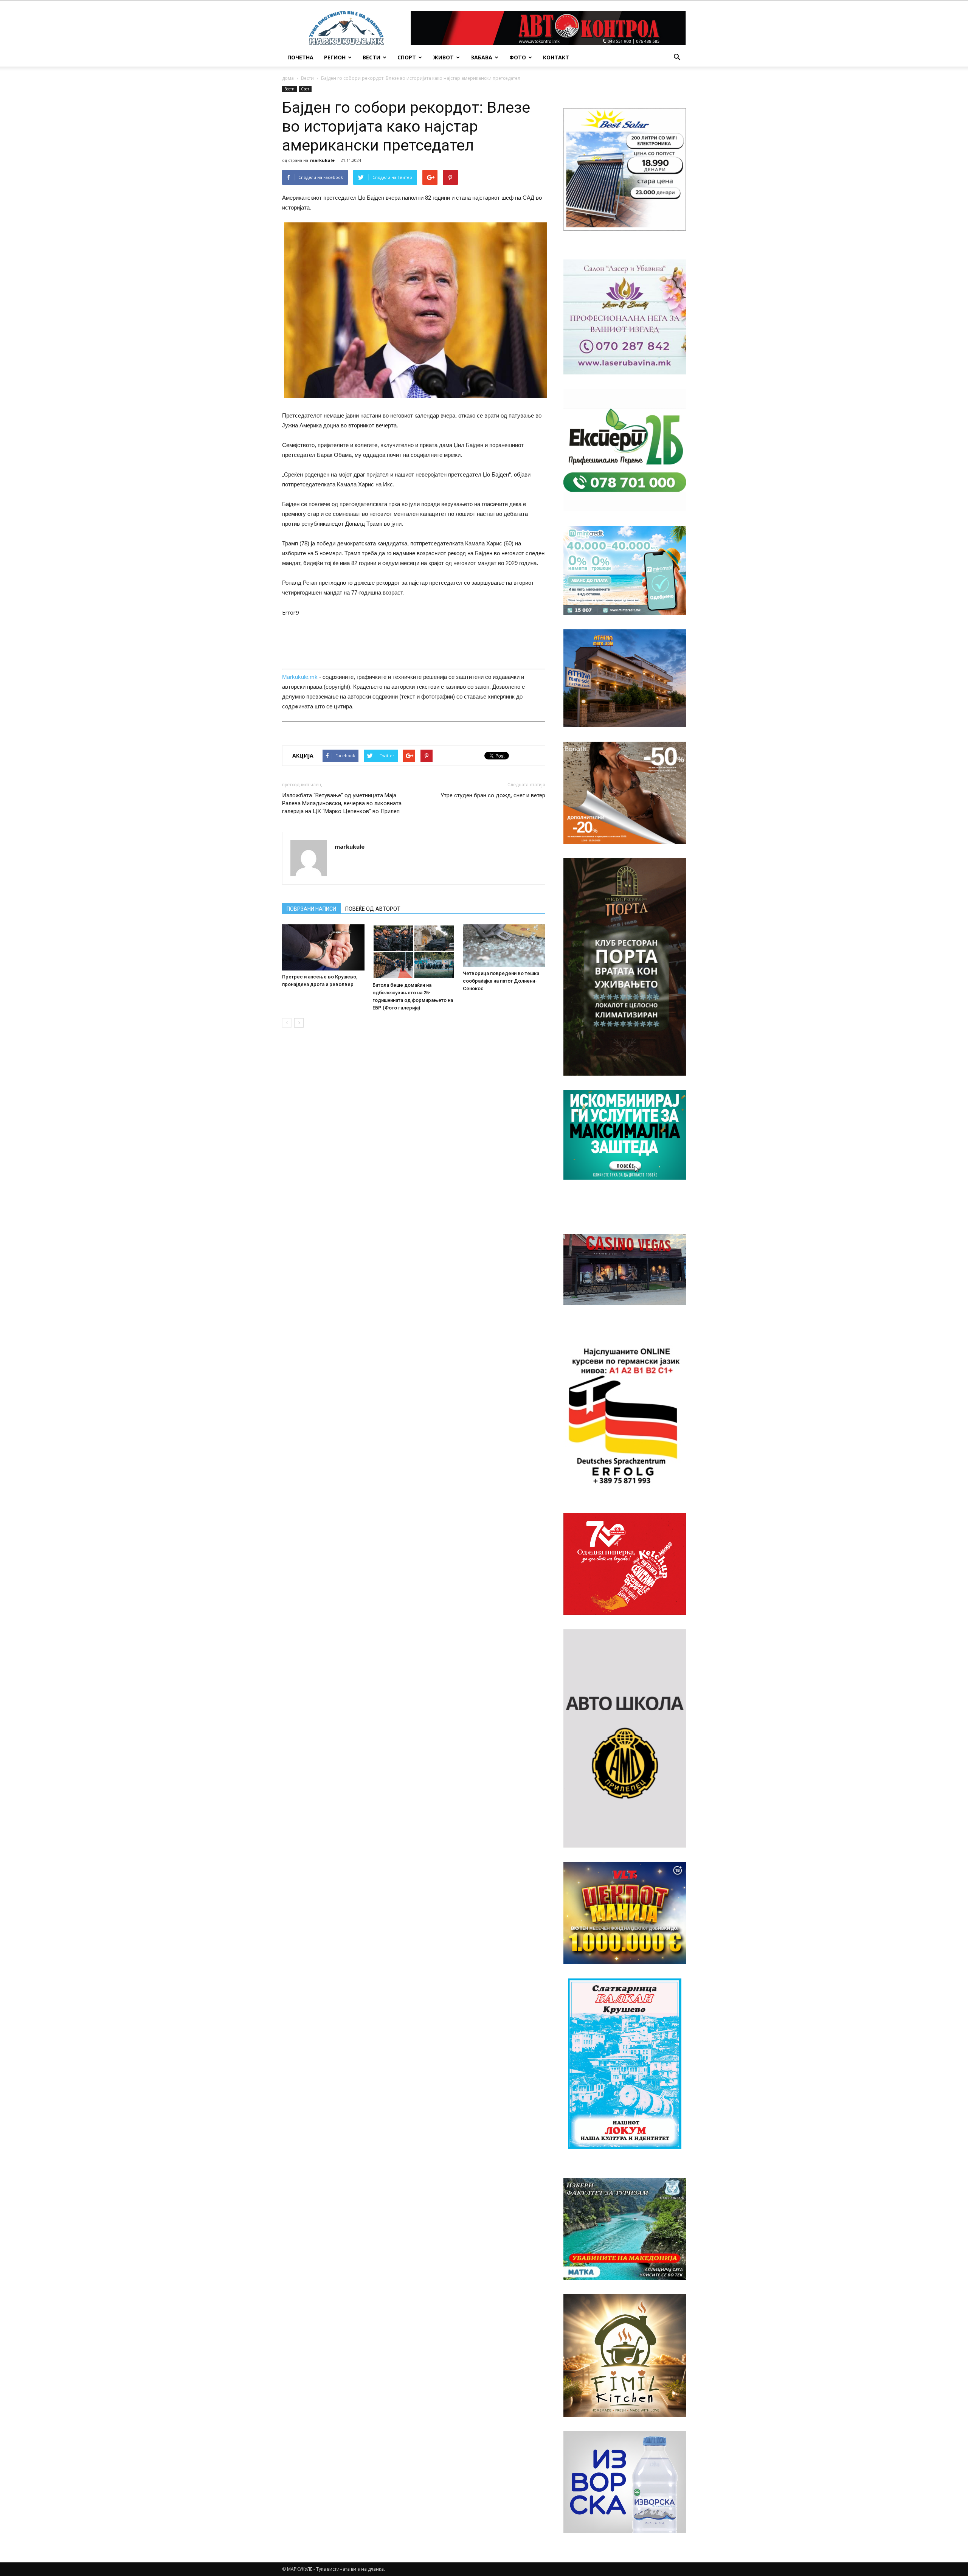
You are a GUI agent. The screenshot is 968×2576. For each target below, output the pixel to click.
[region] (625, 169)
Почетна (300, 57)
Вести (372, 57)
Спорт (407, 57)
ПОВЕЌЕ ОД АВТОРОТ (373, 909)
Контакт (556, 57)
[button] (677, 57)
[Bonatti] (625, 793)
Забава (482, 57)
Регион (335, 57)
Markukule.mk (300, 677)
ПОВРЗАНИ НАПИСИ (311, 909)
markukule (322, 160)
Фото (518, 57)
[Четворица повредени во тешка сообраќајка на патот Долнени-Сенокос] (504, 946)
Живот (443, 57)
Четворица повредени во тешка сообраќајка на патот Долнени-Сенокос (501, 981)
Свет (305, 89)
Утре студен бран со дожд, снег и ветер (493, 795)
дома (288, 78)
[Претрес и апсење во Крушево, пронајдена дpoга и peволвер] (323, 948)
